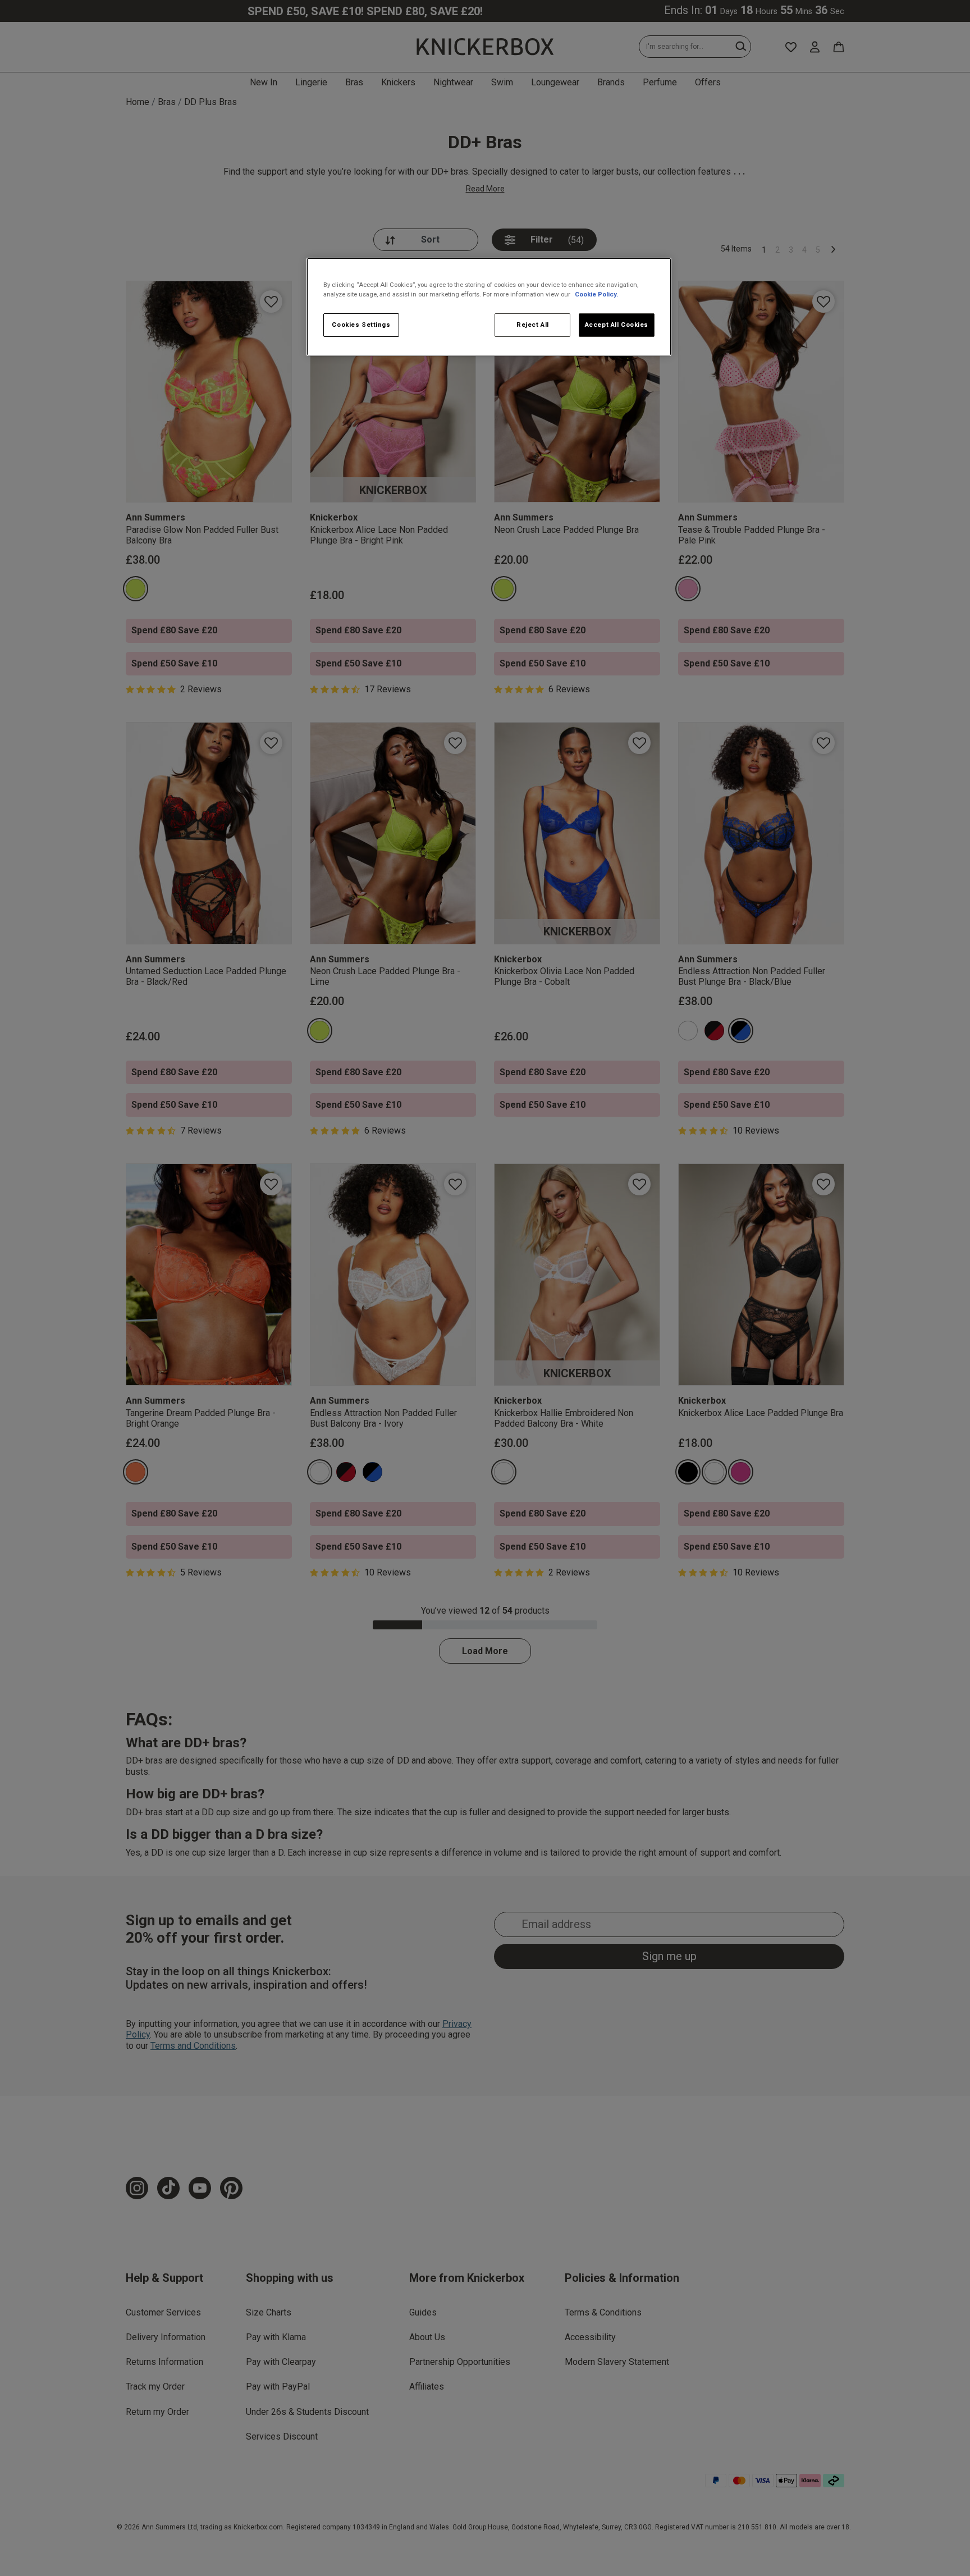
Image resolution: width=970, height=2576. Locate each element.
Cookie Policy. (596, 294)
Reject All (533, 325)
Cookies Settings (361, 325)
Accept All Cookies (617, 325)
